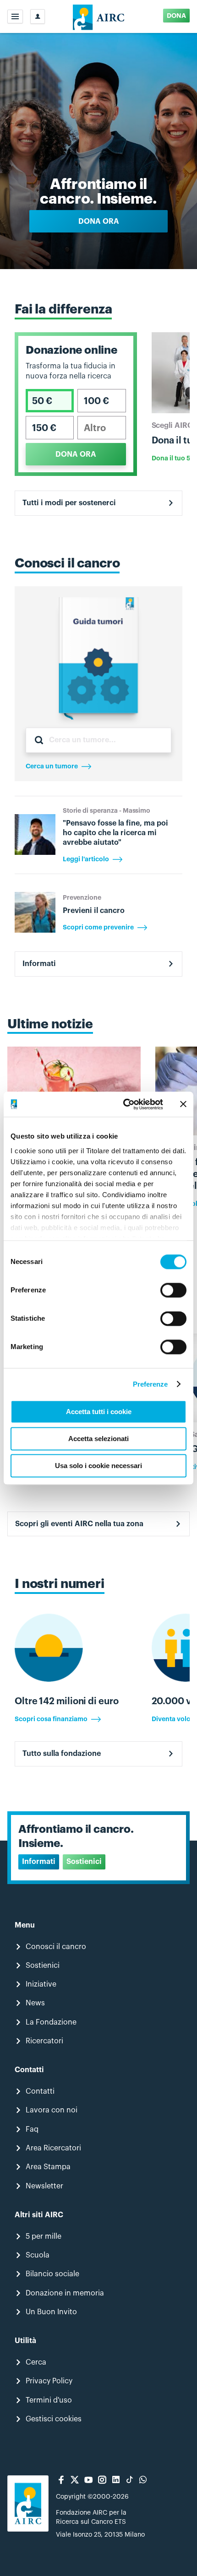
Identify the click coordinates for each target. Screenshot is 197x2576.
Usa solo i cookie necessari (98, 1466)
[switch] (173, 1290)
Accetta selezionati (98, 1439)
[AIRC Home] (99, 16)
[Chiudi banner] (183, 1104)
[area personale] (38, 16)
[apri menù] (15, 16)
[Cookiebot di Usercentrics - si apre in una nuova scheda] (124, 1104)
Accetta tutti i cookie (99, 1412)
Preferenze (150, 1384)
